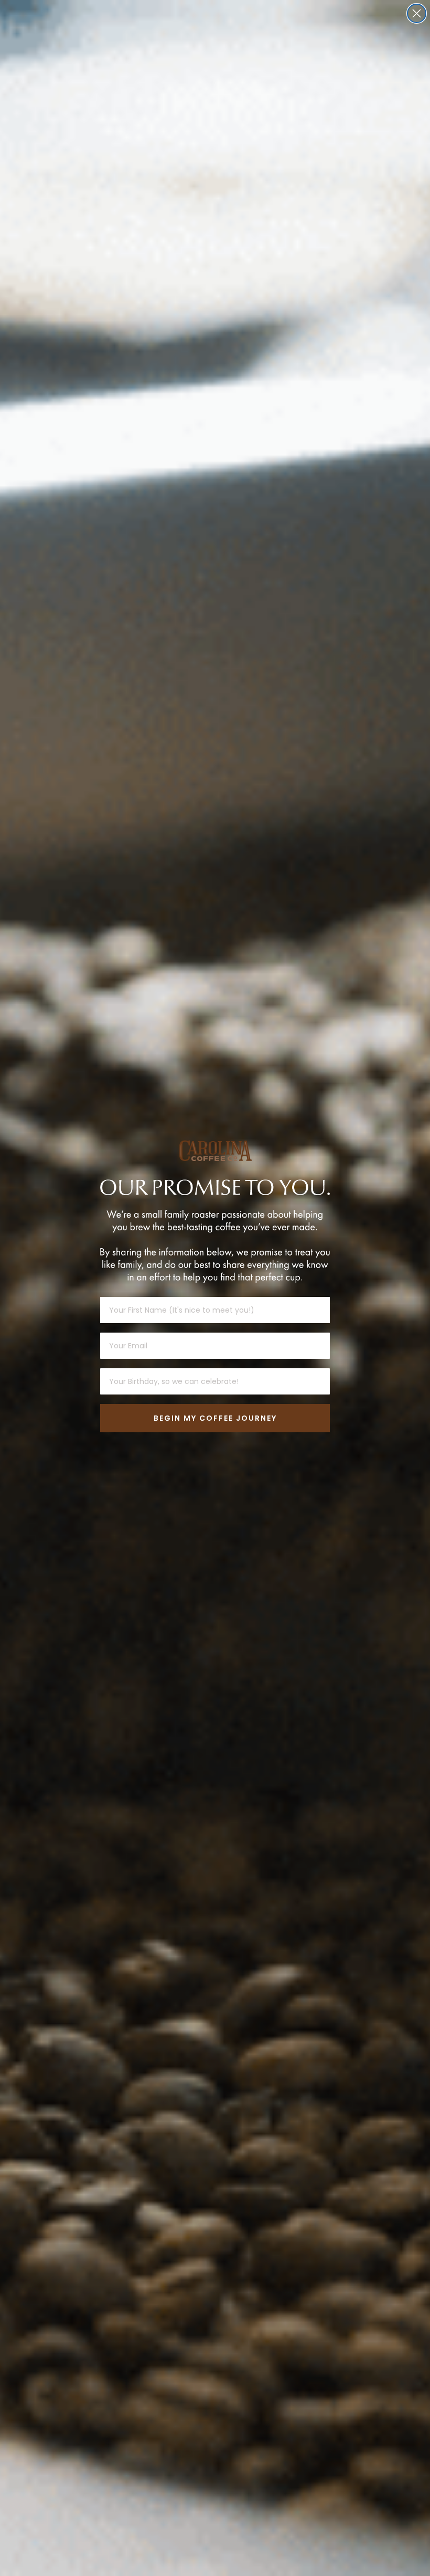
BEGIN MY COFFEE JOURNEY (215, 1418)
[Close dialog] (417, 13)
